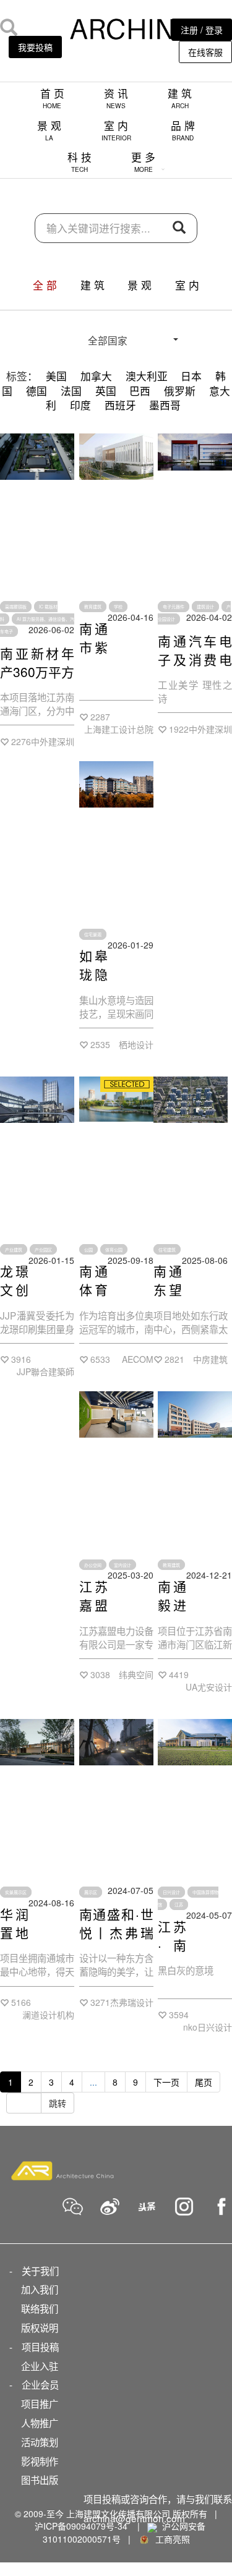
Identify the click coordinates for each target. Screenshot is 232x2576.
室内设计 (122, 1564)
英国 (106, 391)
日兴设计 (171, 1892)
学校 (118, 607)
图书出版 (40, 2480)
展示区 (91, 1892)
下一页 (166, 2082)
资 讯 (116, 98)
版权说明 (40, 2327)
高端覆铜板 (16, 607)
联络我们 (40, 2308)
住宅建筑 (167, 1250)
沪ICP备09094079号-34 (81, 2526)
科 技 (79, 162)
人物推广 (40, 2423)
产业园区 (43, 1250)
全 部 (45, 285)
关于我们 (40, 2271)
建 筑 (180, 98)
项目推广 (40, 2403)
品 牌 (183, 130)
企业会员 (40, 2384)
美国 (56, 376)
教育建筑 (93, 607)
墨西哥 (165, 405)
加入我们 (40, 2289)
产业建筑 (14, 1250)
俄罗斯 (180, 391)
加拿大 (96, 376)
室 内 (116, 130)
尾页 (204, 2082)
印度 (80, 405)
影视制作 (40, 2461)
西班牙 (120, 405)
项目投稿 (40, 2347)
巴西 (140, 391)
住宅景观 (93, 934)
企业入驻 (40, 2366)
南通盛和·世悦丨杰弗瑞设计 (116, 1932)
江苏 (179, 1904)
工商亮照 (170, 2539)
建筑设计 (205, 607)
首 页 (52, 98)
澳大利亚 (147, 376)
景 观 (49, 130)
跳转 (58, 2103)
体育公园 (114, 1250)
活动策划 (40, 2442)
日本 (191, 376)
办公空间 (93, 1564)
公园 (88, 1250)
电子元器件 (174, 607)
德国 (37, 391)
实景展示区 (16, 1892)
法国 (71, 391)
